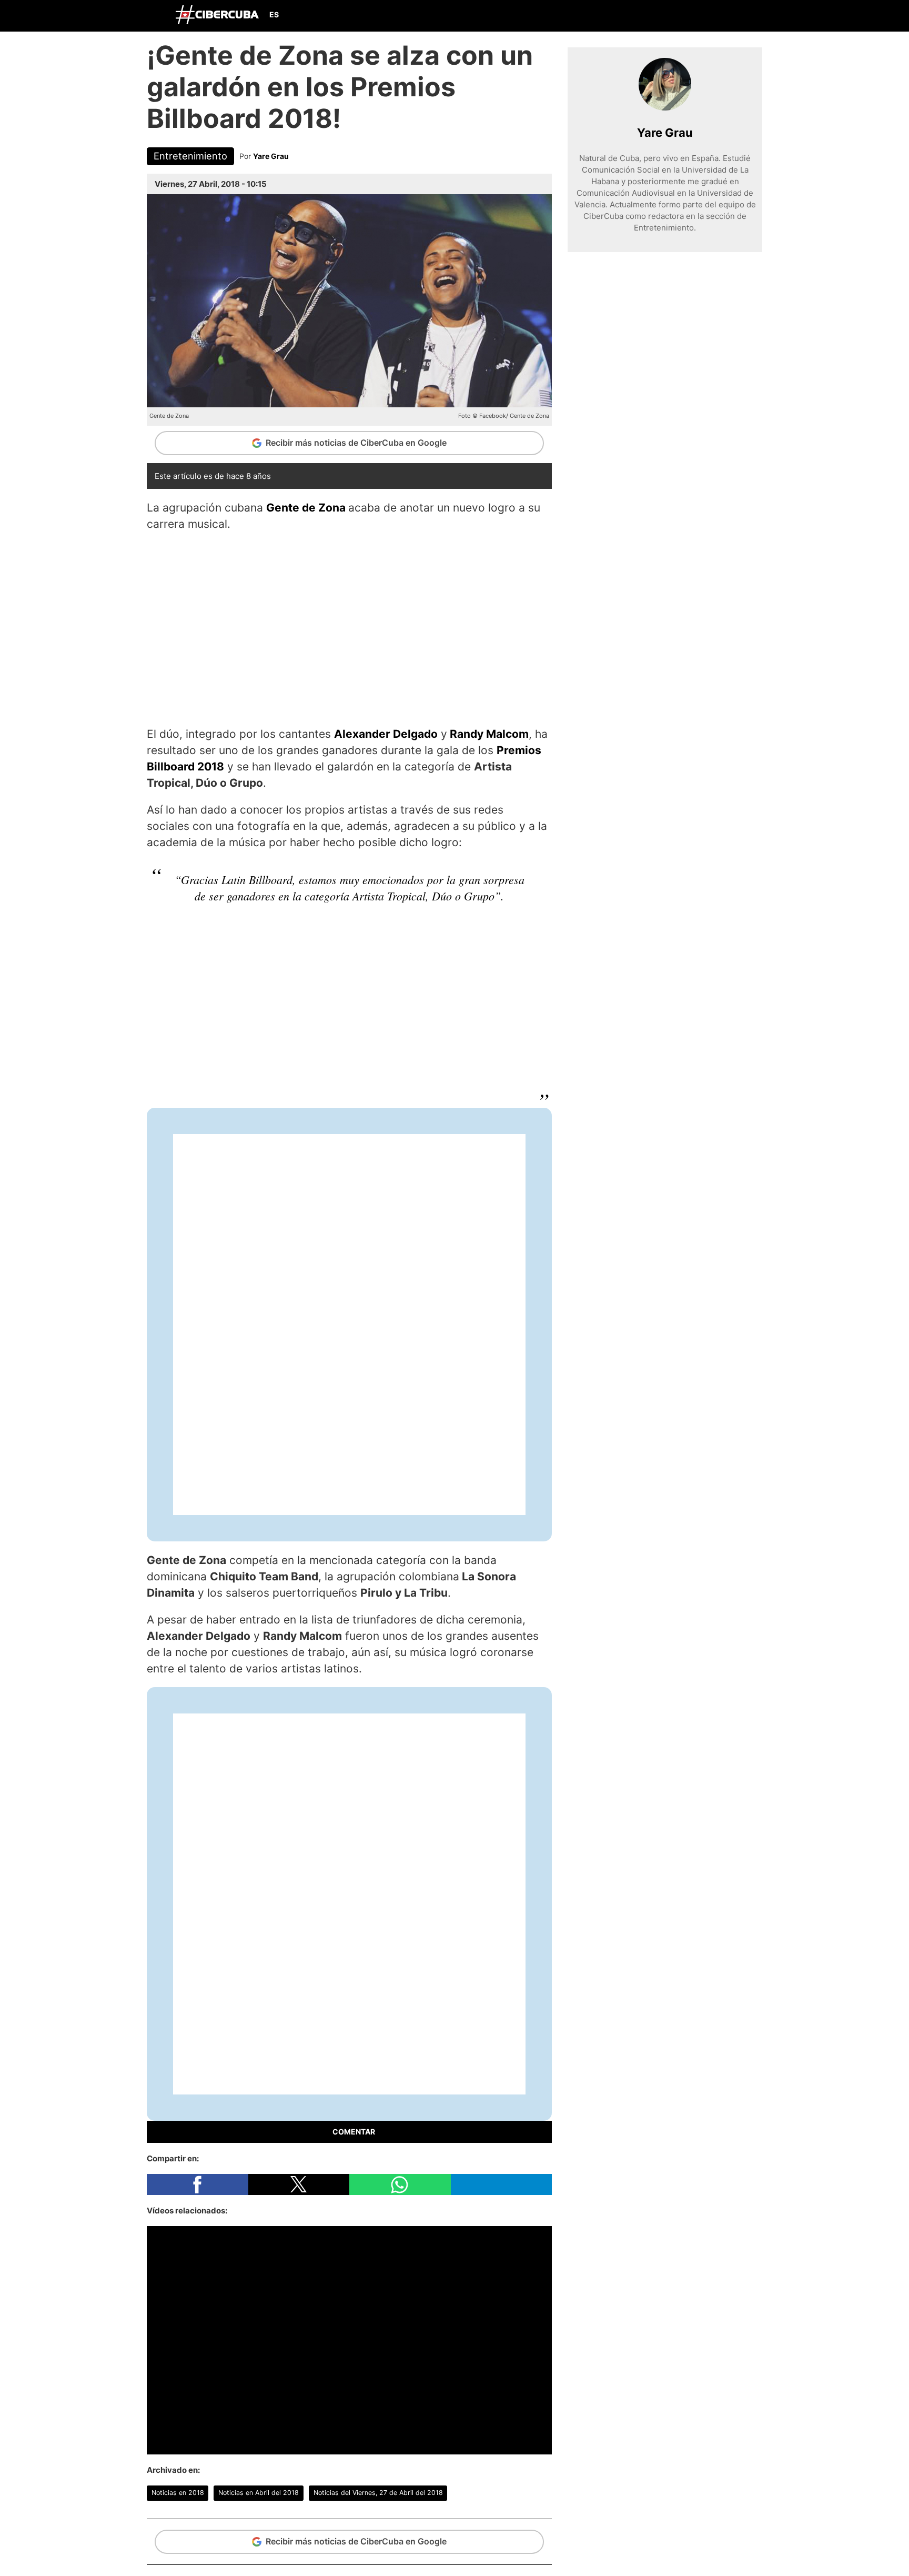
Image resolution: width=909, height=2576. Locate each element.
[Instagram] (751, 16)
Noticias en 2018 (178, 2493)
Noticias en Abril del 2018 (259, 2493)
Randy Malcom (489, 734)
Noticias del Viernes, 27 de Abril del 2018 (378, 2493)
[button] (198, 2184)
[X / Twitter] (702, 16)
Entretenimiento (190, 156)
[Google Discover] (652, 16)
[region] (349, 627)
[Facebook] (677, 16)
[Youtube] (726, 16)
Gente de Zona (306, 508)
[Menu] (157, 14)
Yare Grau (271, 156)
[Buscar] (628, 15)
